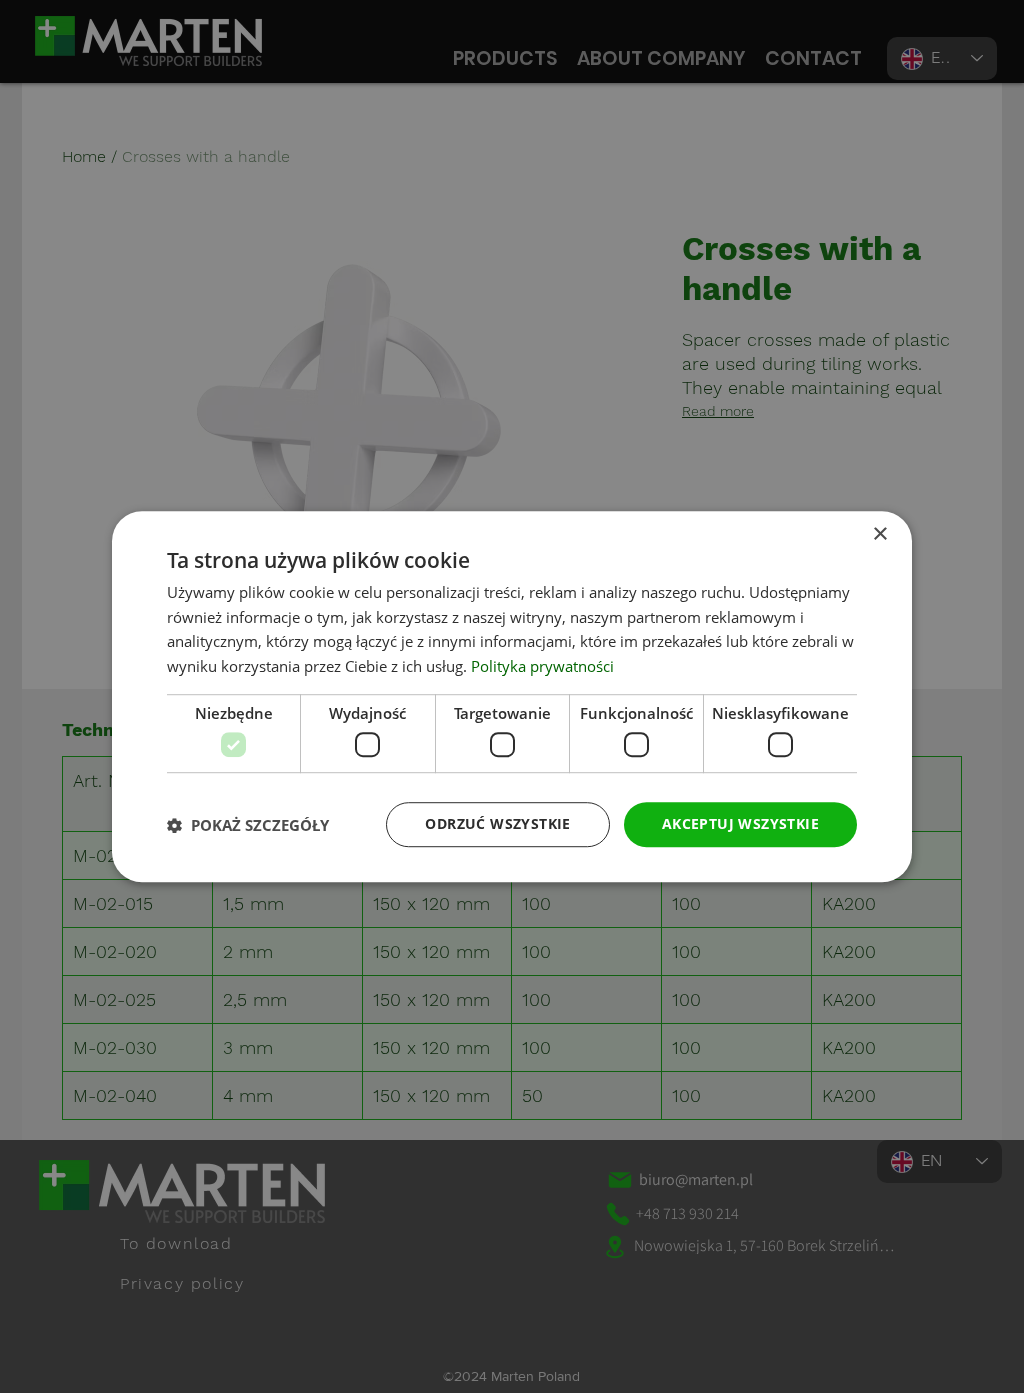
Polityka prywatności (542, 666)
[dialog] (512, 697)
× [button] (879, 534)
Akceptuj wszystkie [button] (740, 824)
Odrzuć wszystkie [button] (497, 824)
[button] (248, 825)
